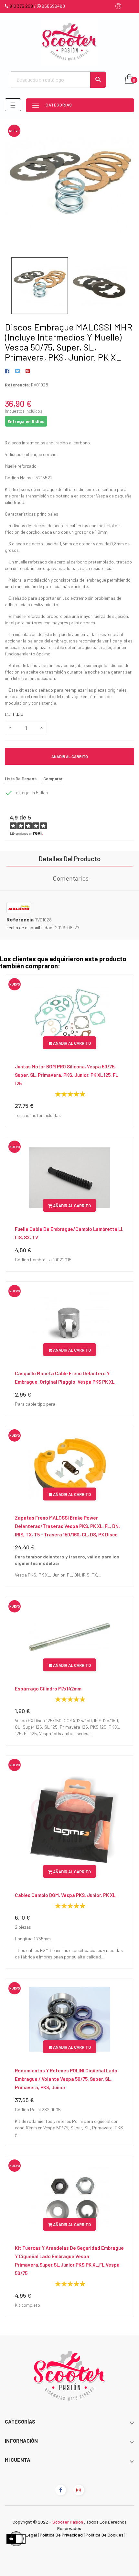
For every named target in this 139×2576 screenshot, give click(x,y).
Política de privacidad (61, 2535)
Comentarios (71, 878)
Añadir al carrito (70, 756)
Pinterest (28, 371)
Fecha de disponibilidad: (30, 927)
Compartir (8, 371)
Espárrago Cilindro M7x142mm (48, 1689)
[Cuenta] (118, 7)
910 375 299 (21, 6)
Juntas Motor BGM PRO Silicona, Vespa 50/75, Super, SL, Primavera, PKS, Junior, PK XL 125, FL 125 (66, 1075)
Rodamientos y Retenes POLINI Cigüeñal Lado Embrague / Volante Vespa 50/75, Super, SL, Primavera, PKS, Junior (66, 2079)
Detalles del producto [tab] (70, 859)
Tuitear (17, 371)
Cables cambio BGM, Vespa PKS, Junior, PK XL (65, 1895)
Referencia (20, 920)
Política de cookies (105, 2535)
